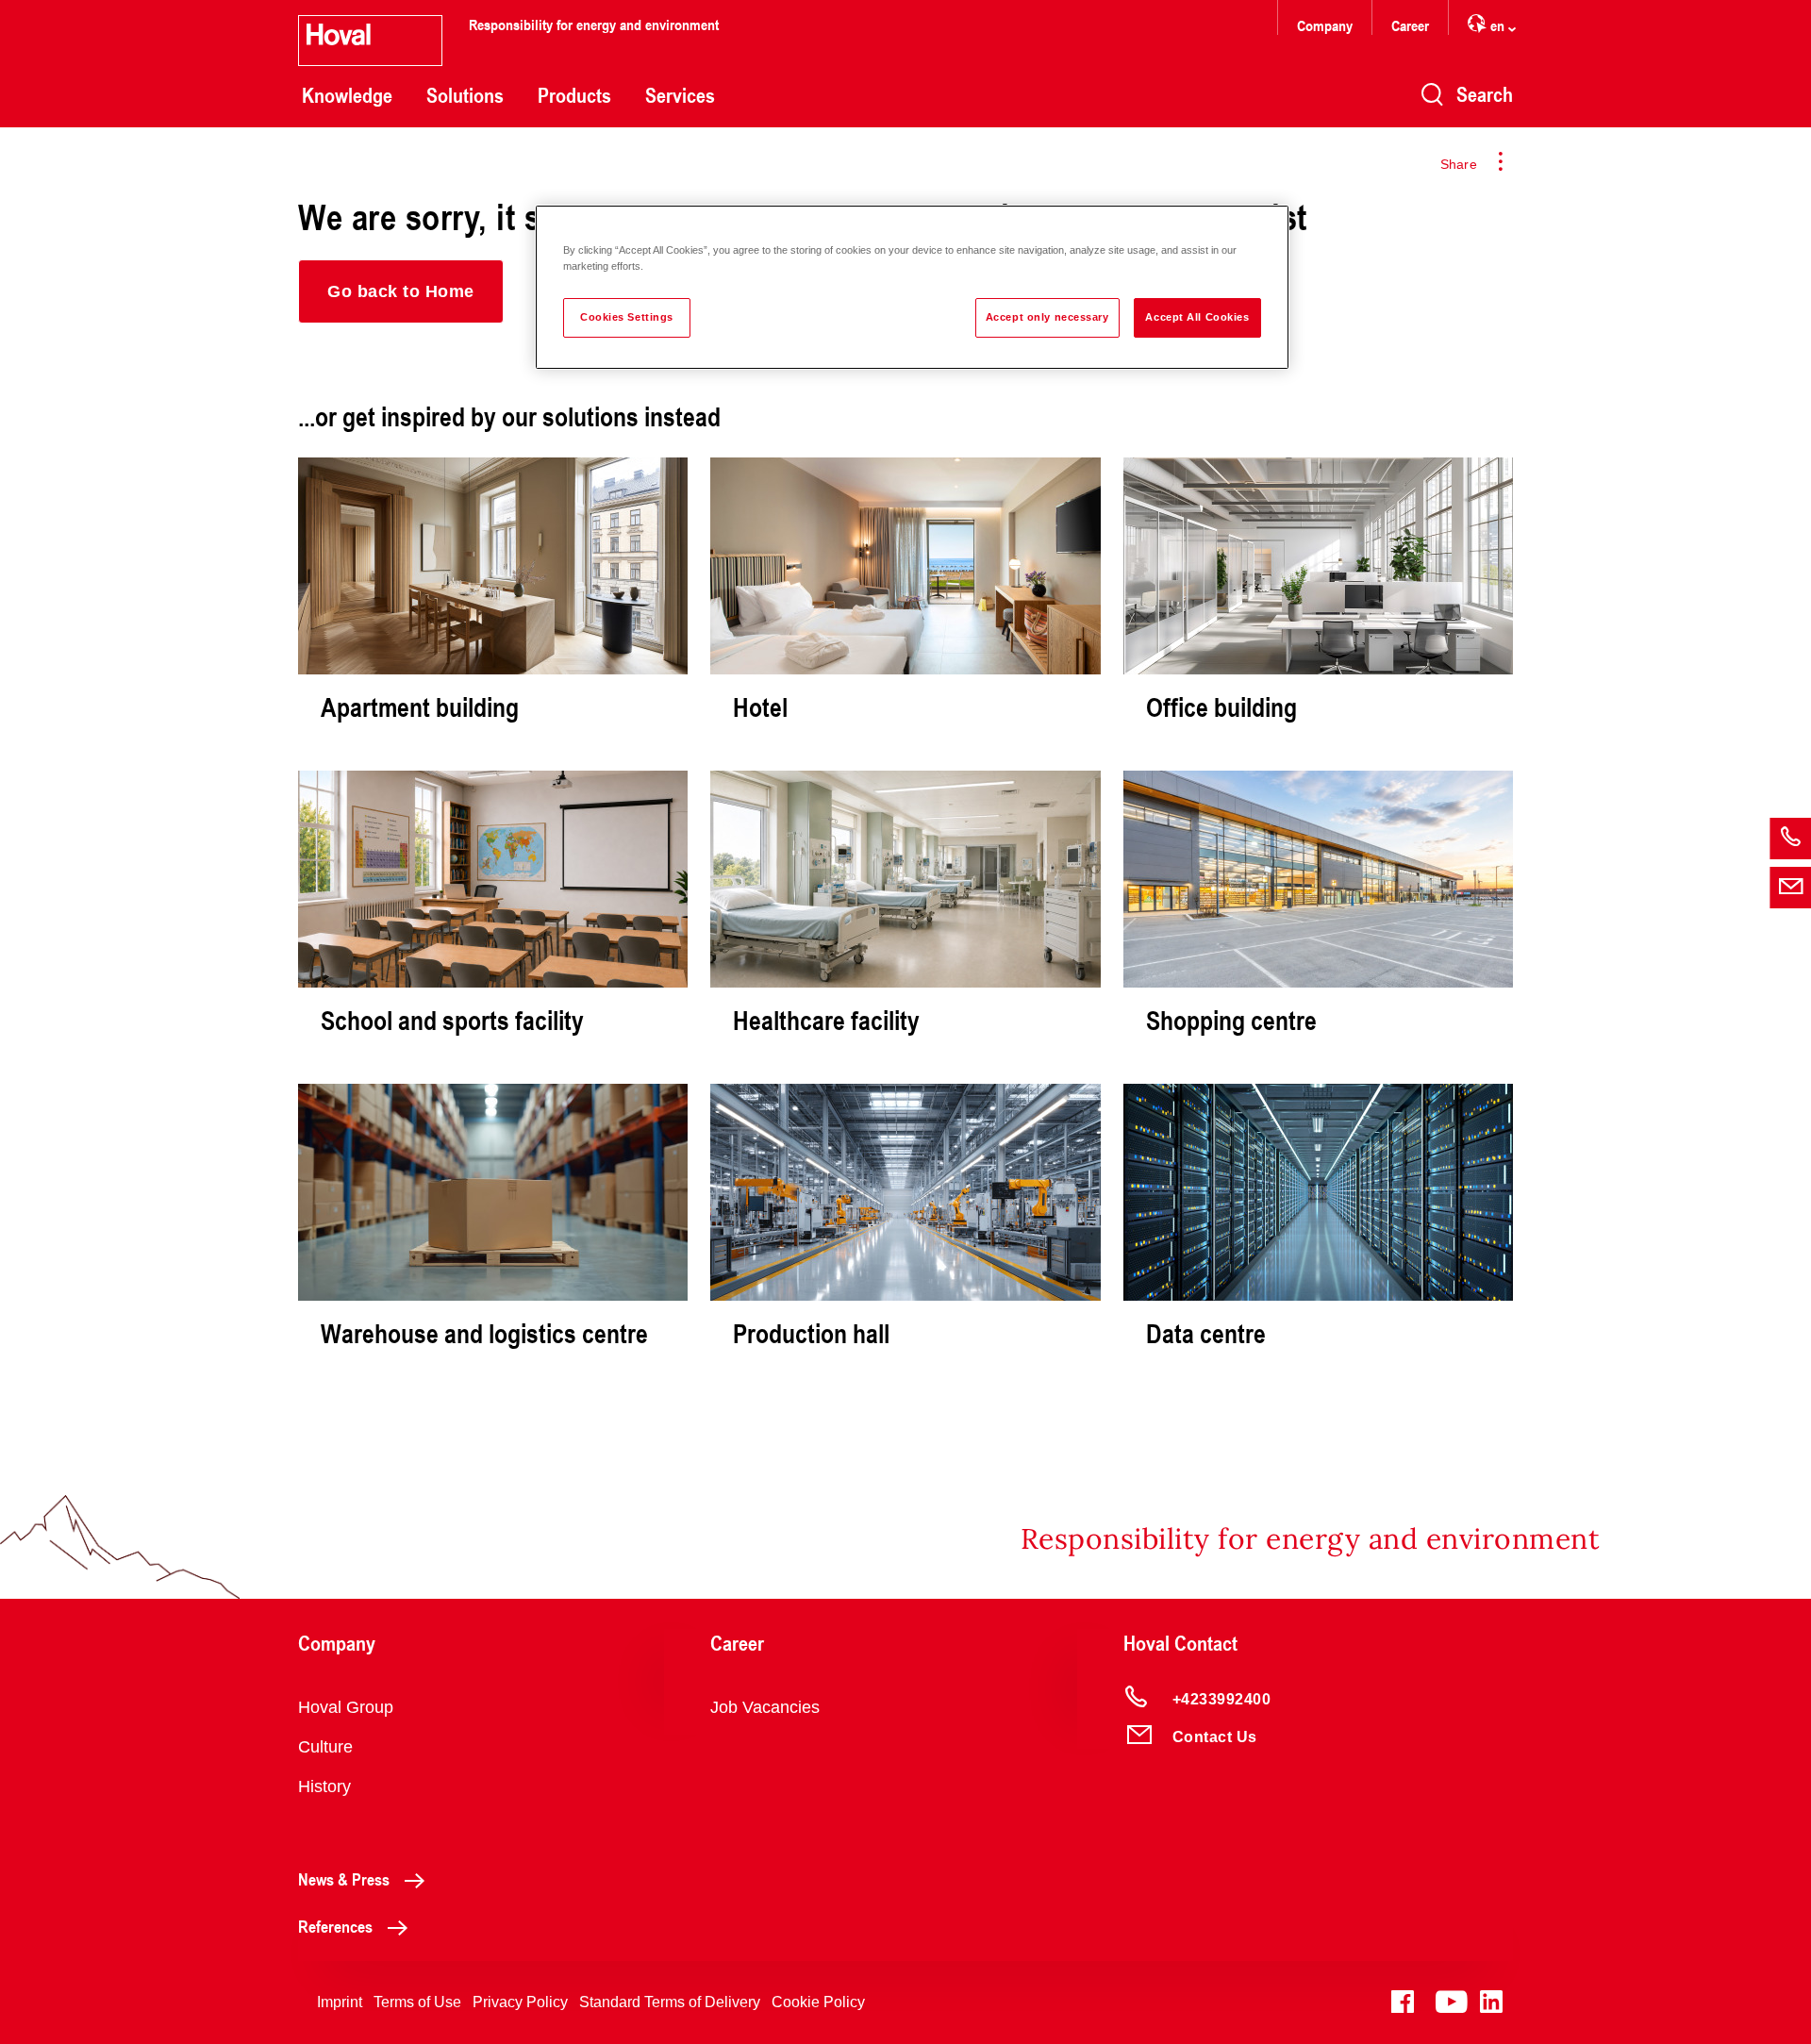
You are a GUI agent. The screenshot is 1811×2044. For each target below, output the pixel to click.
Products (574, 95)
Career (1410, 25)
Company (1325, 25)
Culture (325, 1747)
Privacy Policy (520, 2002)
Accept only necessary (1047, 317)
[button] (401, 291)
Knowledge (347, 95)
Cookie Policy (818, 2002)
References (335, 1926)
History (324, 1786)
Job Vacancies (765, 1707)
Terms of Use (417, 2002)
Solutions (465, 95)
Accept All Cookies (1197, 317)
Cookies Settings (627, 317)
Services (680, 95)
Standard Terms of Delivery (670, 2002)
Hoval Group (346, 1707)
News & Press (344, 1879)
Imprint (340, 2002)
